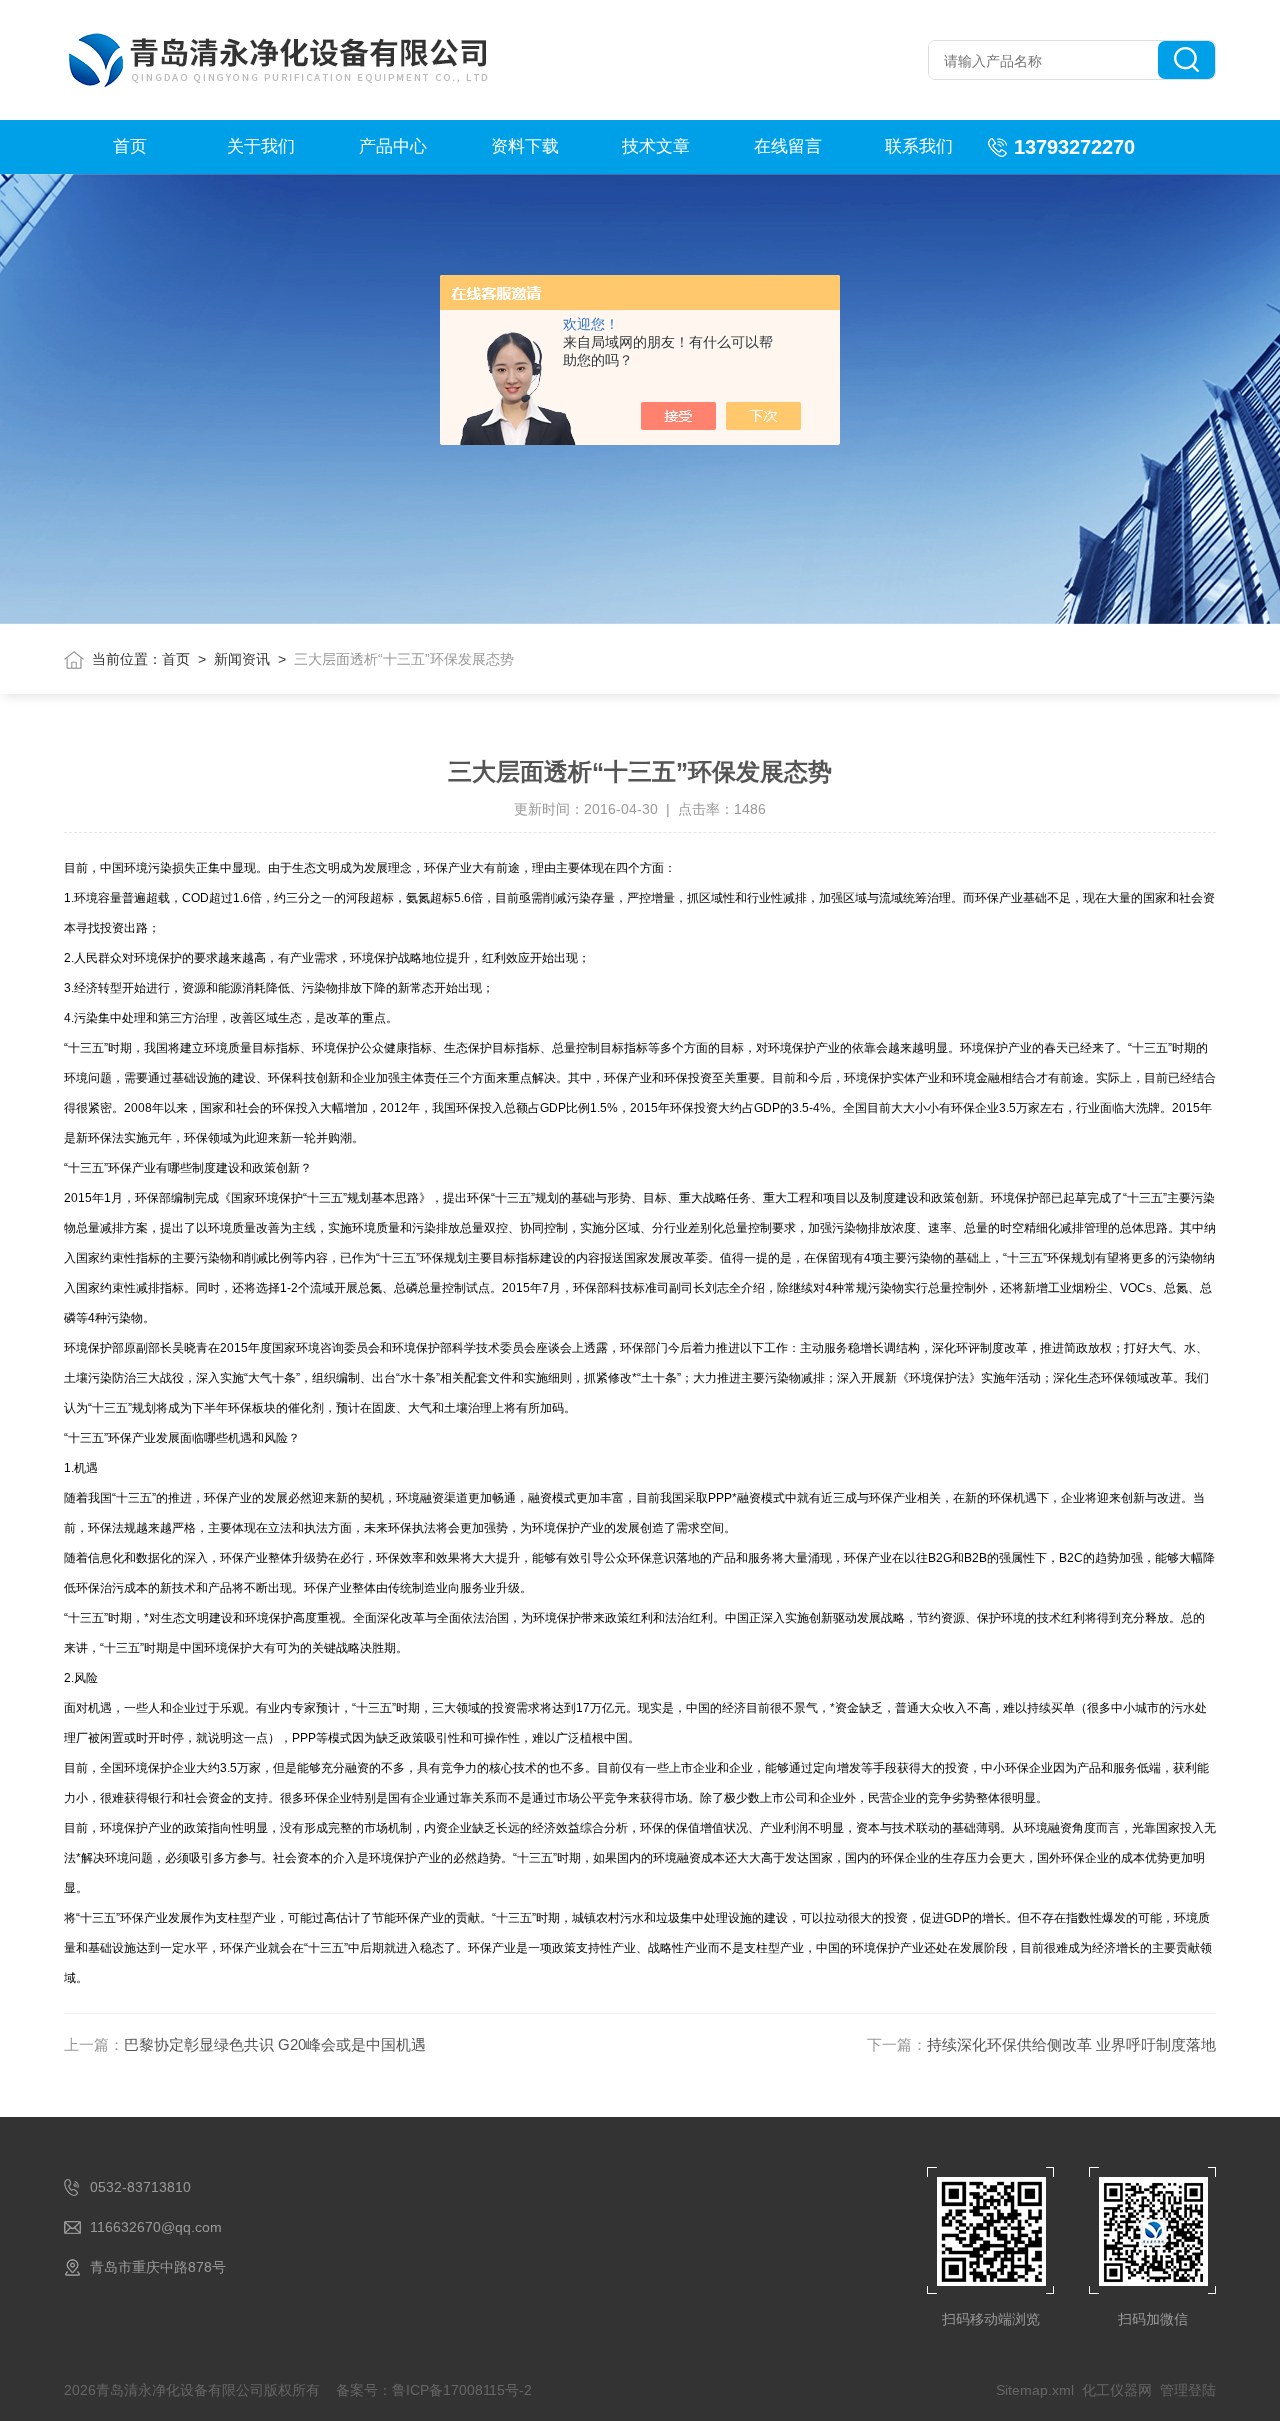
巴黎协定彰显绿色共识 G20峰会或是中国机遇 (275, 2044)
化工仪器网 (1117, 2390)
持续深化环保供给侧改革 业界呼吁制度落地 (1071, 2044)
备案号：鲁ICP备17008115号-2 (434, 2390)
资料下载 (525, 146)
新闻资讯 (242, 659)
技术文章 (656, 146)
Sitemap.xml (1035, 2390)
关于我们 (261, 146)
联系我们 (919, 146)
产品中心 (393, 146)
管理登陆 (1188, 2390)
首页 (130, 146)
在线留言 (788, 146)
